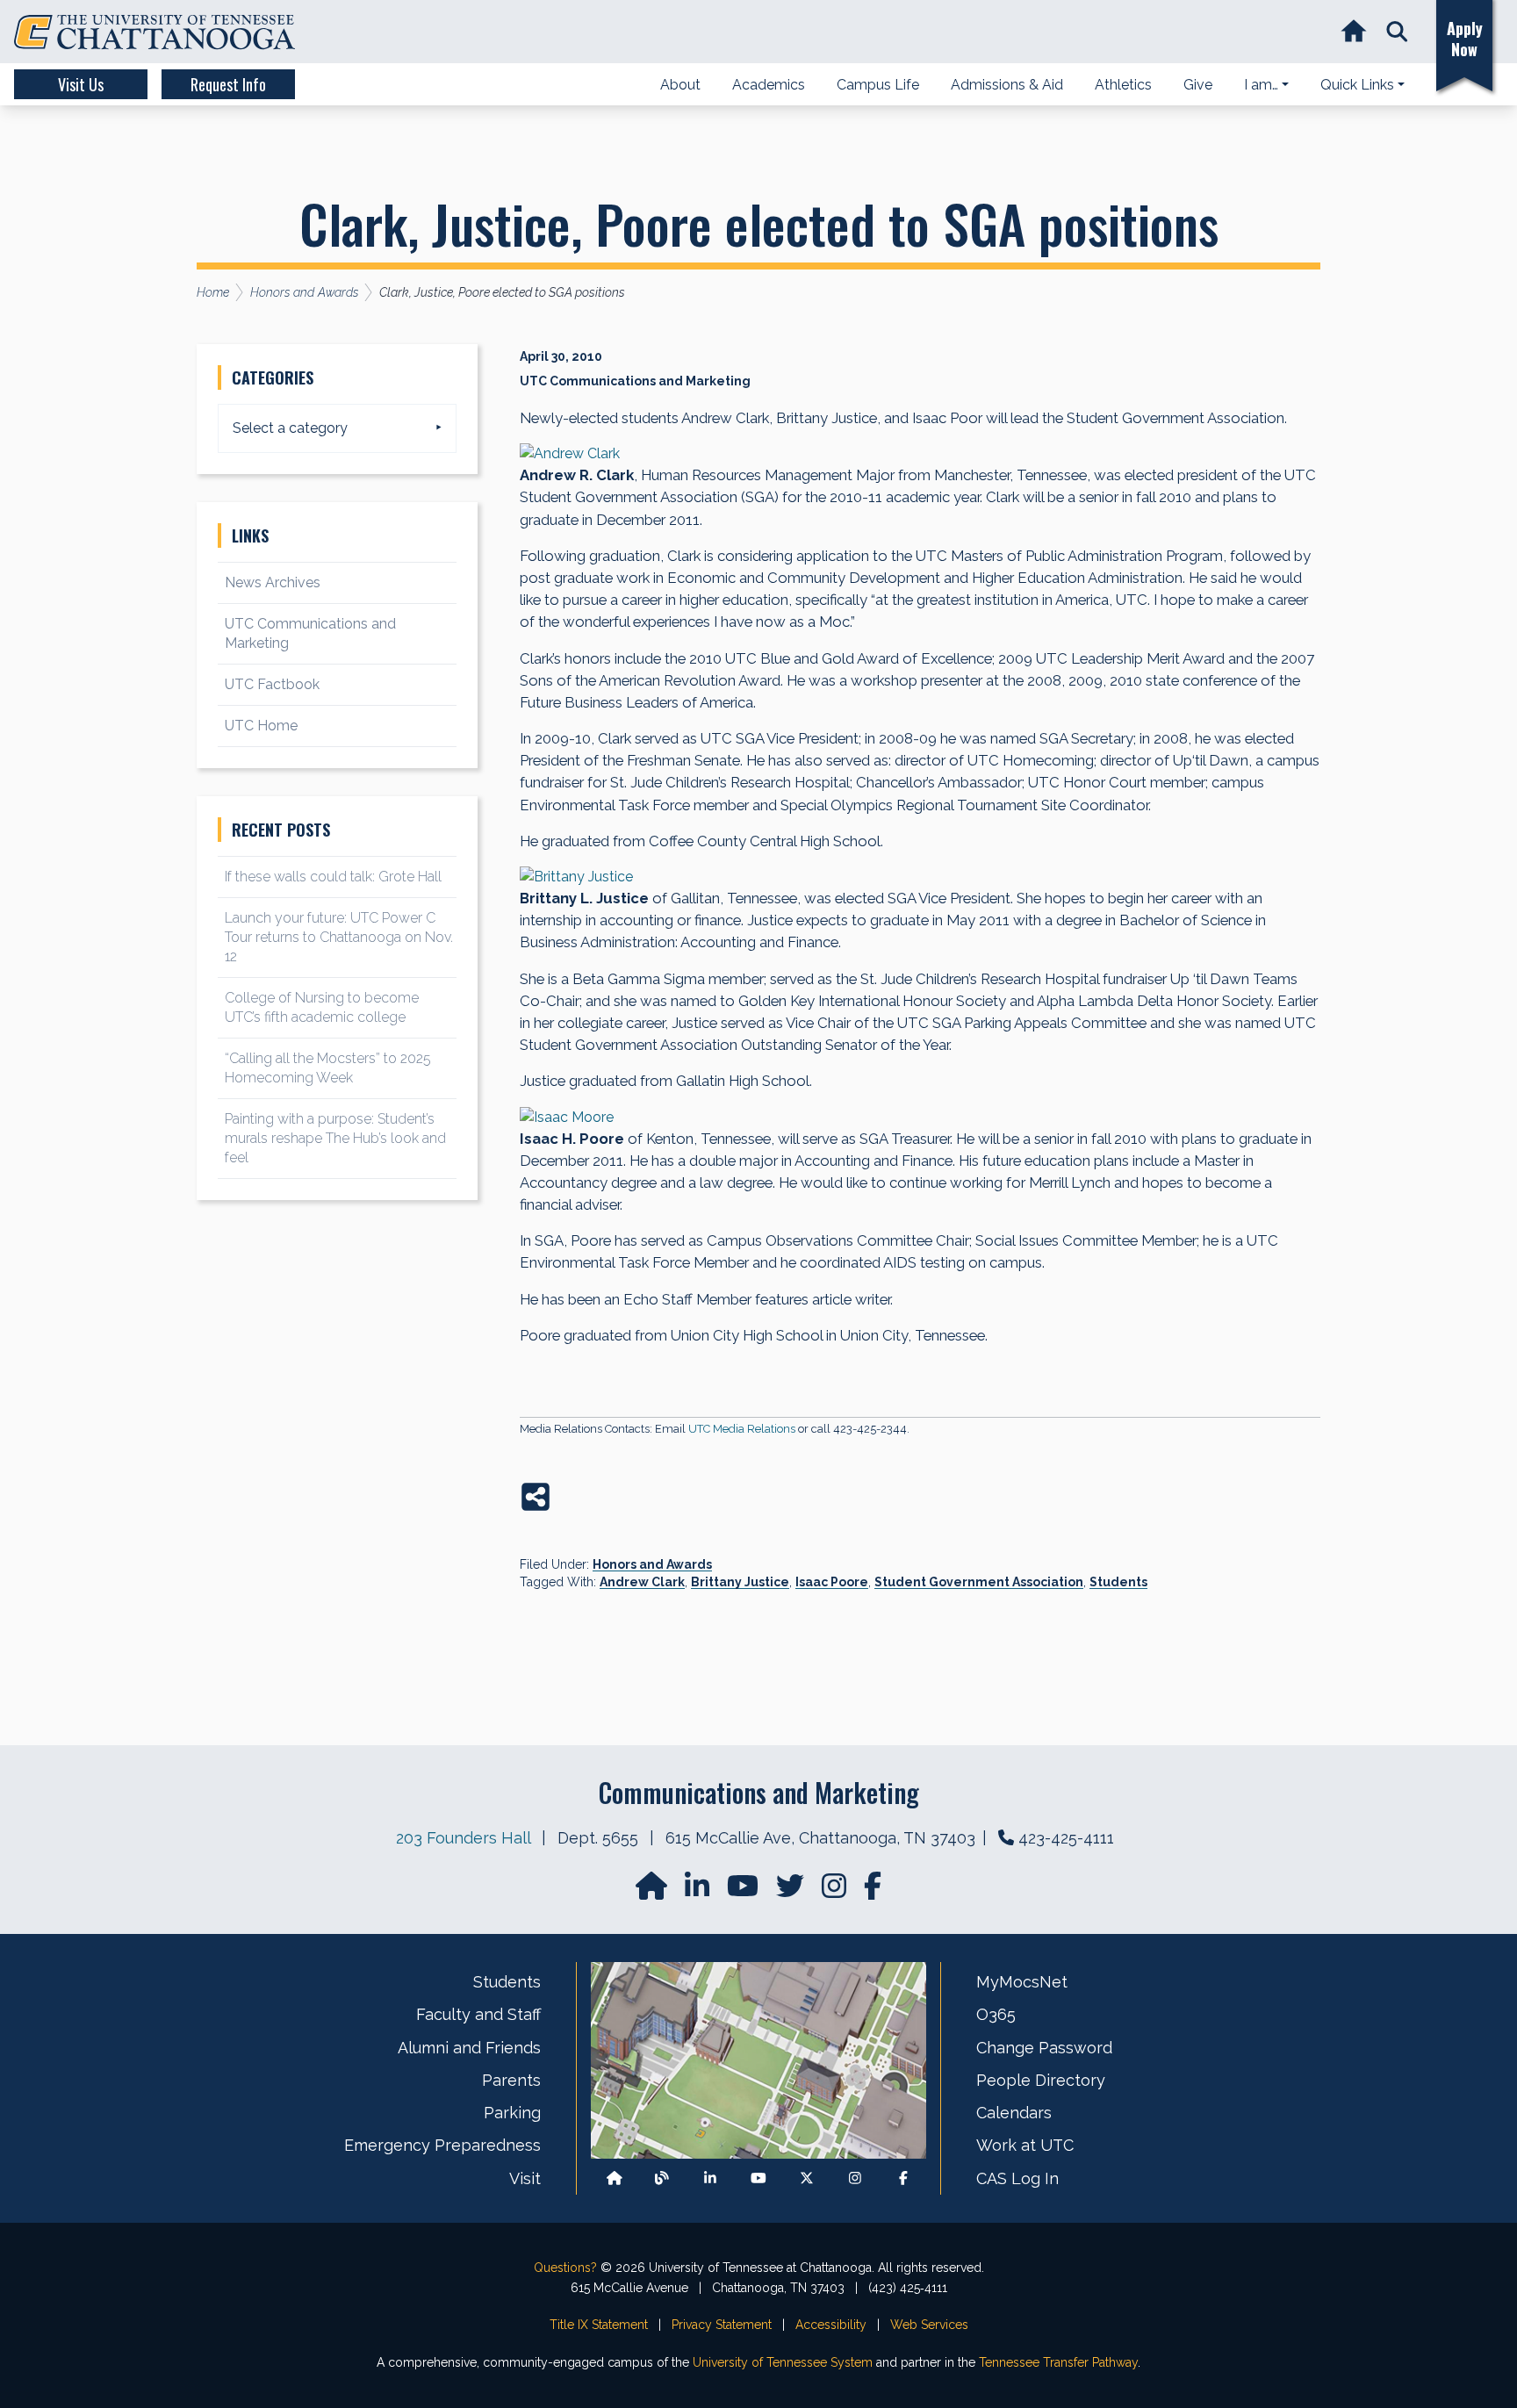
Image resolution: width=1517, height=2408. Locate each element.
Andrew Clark (642, 1582)
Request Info (228, 84)
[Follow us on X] (807, 2178)
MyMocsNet (1022, 1982)
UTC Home (261, 726)
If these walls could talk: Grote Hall (333, 877)
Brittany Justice (740, 1582)
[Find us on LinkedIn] (699, 1891)
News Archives (273, 582)
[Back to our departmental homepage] (615, 2178)
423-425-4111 (1066, 1838)
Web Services (929, 2325)
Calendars (1014, 2113)
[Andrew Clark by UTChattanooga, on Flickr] (920, 454)
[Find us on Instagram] (836, 1891)
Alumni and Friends (469, 2048)
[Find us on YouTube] (744, 1891)
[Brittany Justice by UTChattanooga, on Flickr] (920, 877)
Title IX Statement (599, 2325)
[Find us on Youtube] (758, 2178)
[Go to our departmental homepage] (653, 1891)
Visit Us (81, 84)
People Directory (1041, 2080)
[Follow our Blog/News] (662, 2178)
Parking (512, 2113)
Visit (525, 2178)
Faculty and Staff (478, 2014)
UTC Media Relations (742, 1429)
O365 (996, 2014)
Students (1118, 1582)
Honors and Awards (652, 1564)
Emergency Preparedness (442, 2145)
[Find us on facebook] (873, 1891)
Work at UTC (1025, 2145)
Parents (511, 2080)
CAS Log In (1017, 2178)
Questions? (565, 2268)
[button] (1397, 32)
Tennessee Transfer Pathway (1058, 2362)
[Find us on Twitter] (792, 1891)
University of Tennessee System (783, 2362)
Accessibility (831, 2325)
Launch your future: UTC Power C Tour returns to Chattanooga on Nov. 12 (339, 937)
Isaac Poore (832, 1582)
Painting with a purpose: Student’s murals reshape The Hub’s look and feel (335, 1138)
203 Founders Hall (463, 1838)
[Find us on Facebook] (903, 2178)
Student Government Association (979, 1582)
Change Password (1044, 2048)
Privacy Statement (722, 2325)
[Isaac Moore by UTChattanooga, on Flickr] (920, 1118)
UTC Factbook (272, 684)
